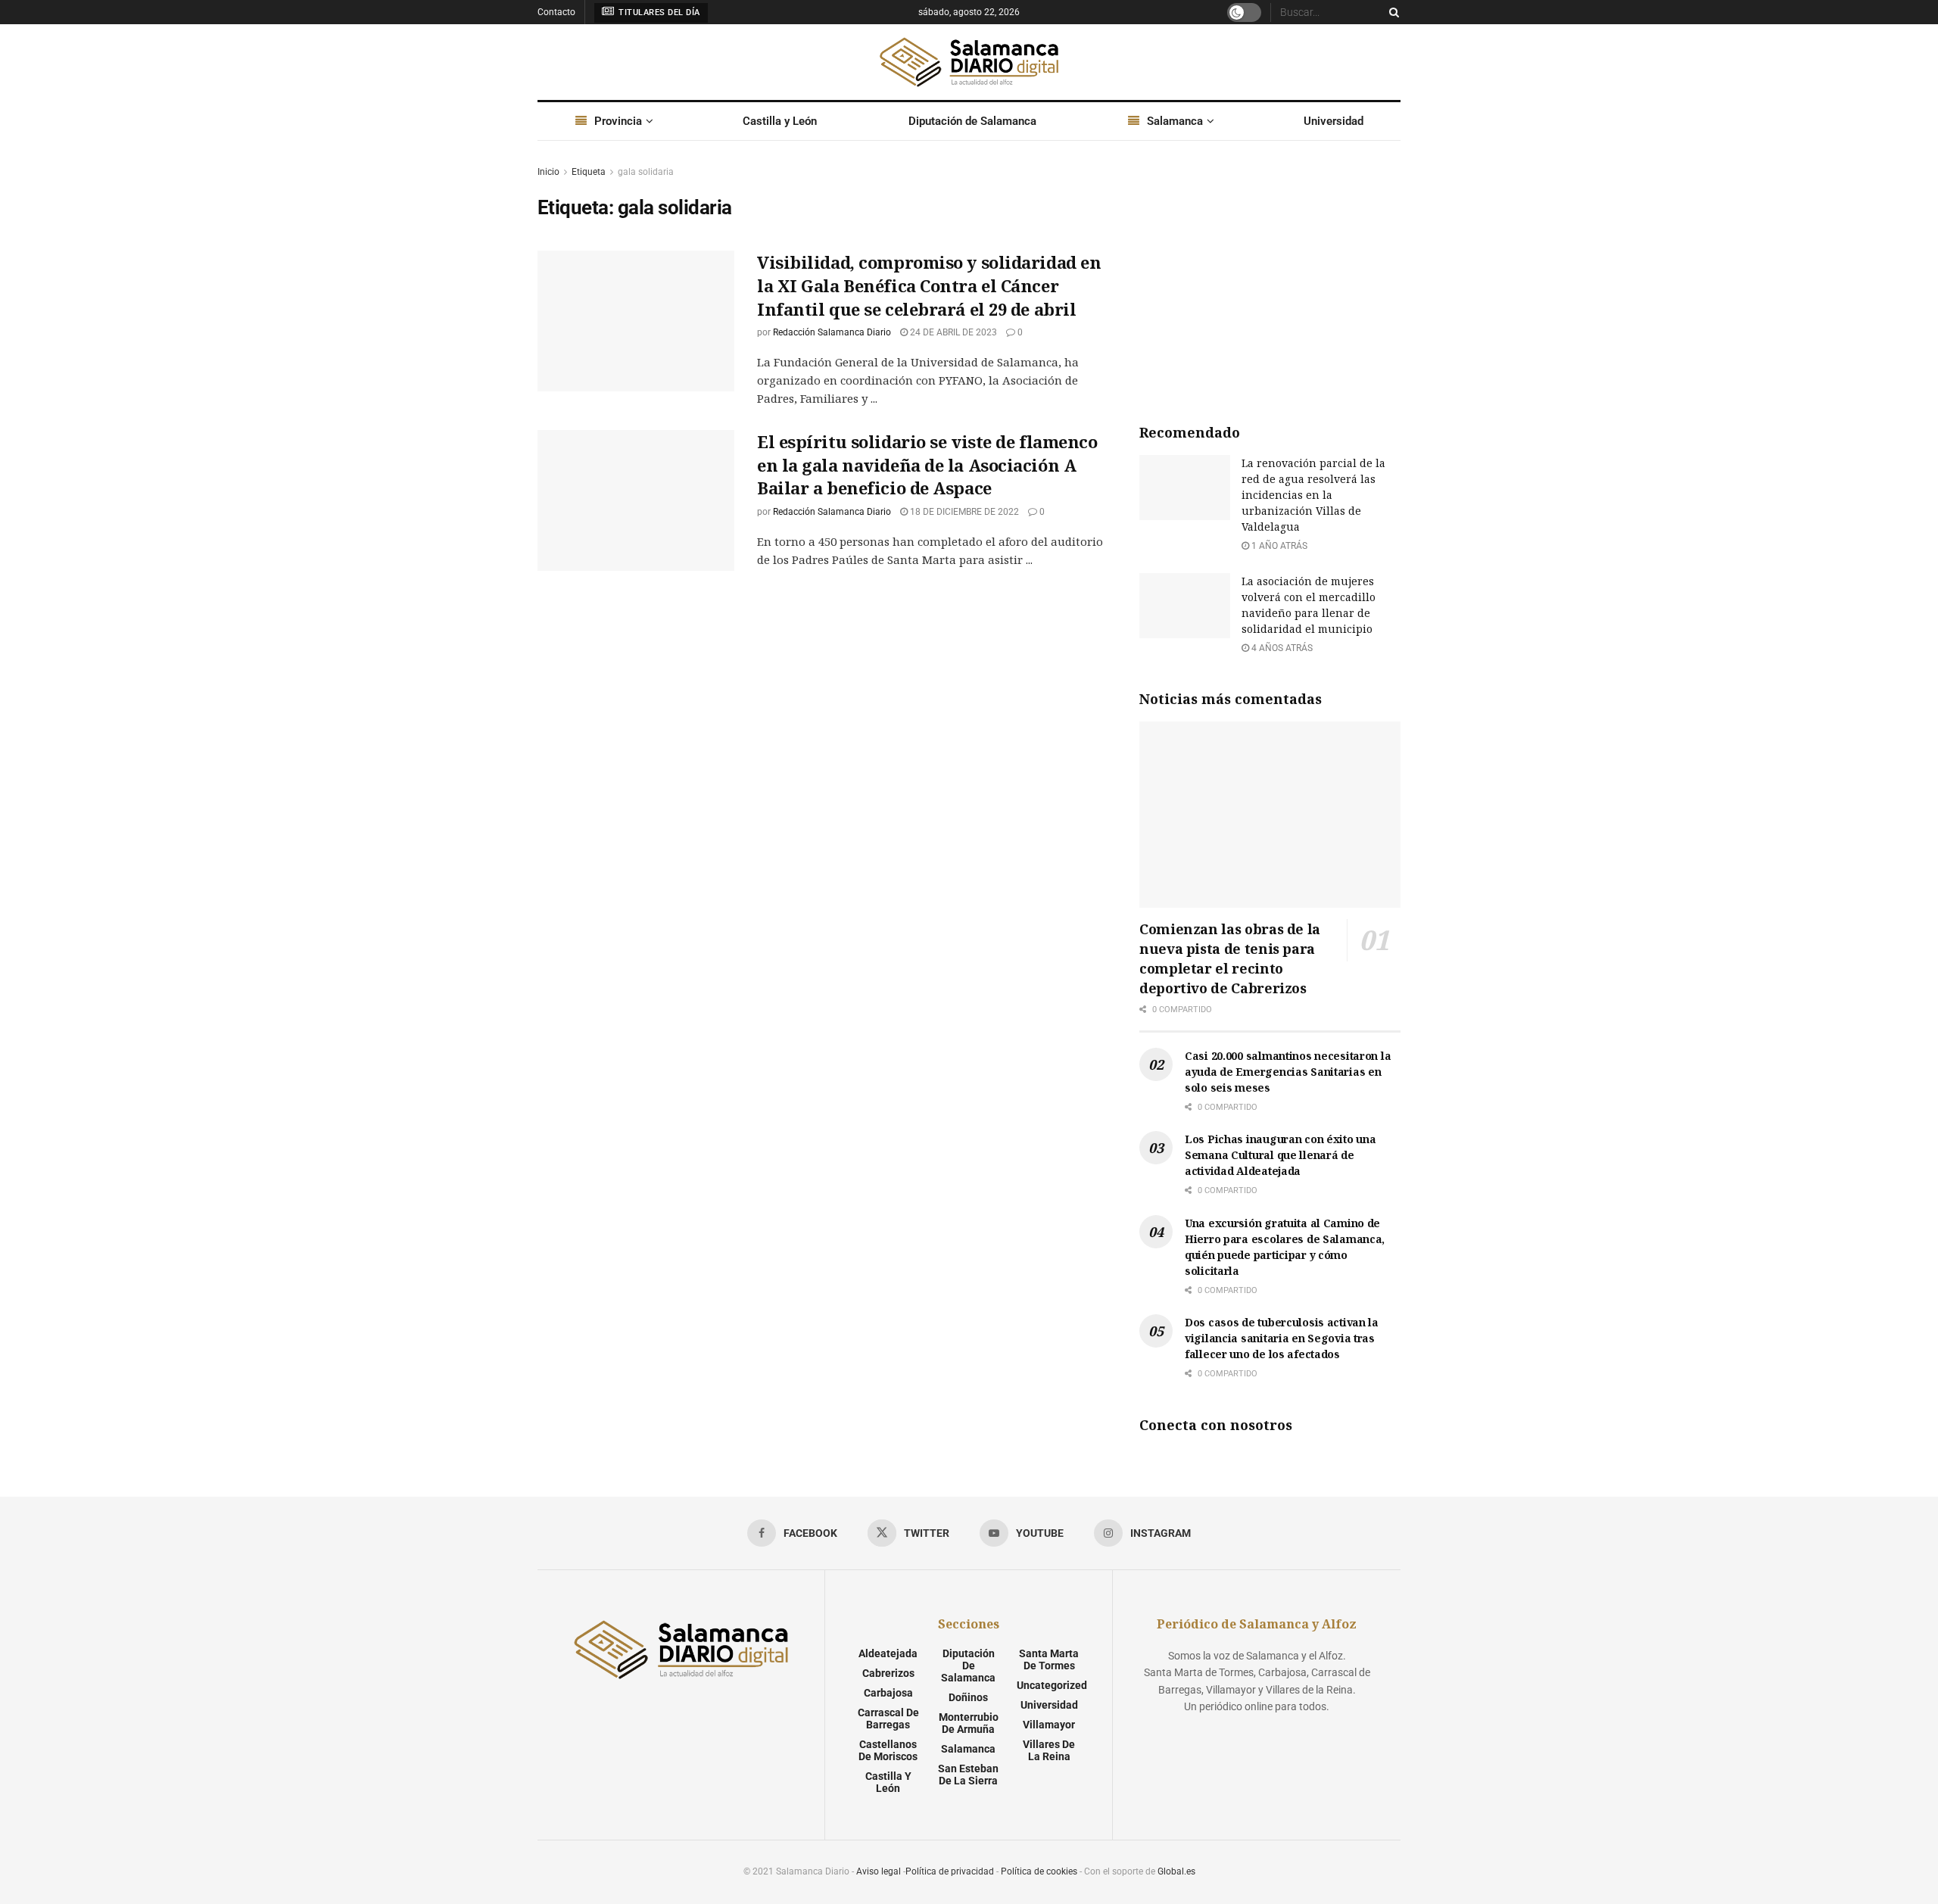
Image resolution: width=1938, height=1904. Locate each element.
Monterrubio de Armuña (969, 1723)
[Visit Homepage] (969, 62)
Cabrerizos (888, 1673)
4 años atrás (1281, 648)
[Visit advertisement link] (1270, 277)
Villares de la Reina (1049, 1750)
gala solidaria (646, 172)
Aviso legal (879, 1871)
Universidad (1334, 121)
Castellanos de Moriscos (888, 1750)
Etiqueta (589, 172)
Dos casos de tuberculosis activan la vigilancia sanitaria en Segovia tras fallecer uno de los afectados (1282, 1338)
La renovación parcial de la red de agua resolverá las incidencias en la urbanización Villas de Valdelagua (1313, 495)
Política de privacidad (950, 1871)
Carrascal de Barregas (888, 1719)
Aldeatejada (888, 1653)
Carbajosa (888, 1693)
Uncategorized (1052, 1685)
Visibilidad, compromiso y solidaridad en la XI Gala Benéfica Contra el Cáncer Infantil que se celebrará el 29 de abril (929, 285)
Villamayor (1049, 1725)
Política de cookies (1039, 1871)
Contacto (556, 12)
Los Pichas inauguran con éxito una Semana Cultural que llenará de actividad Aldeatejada (1280, 1155)
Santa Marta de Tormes (1049, 1659)
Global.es (1176, 1871)
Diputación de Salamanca (972, 121)
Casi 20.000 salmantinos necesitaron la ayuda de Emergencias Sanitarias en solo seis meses (1288, 1072)
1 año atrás (1278, 546)
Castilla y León (780, 121)
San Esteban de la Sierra (968, 1775)
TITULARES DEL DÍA (658, 12)
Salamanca (1175, 121)
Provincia (618, 121)
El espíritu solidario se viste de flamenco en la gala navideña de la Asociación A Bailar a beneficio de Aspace (927, 465)
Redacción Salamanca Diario (832, 332)
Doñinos (968, 1697)
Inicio (548, 172)
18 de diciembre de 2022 (963, 512)
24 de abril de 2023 (952, 332)
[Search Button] (1391, 12)
